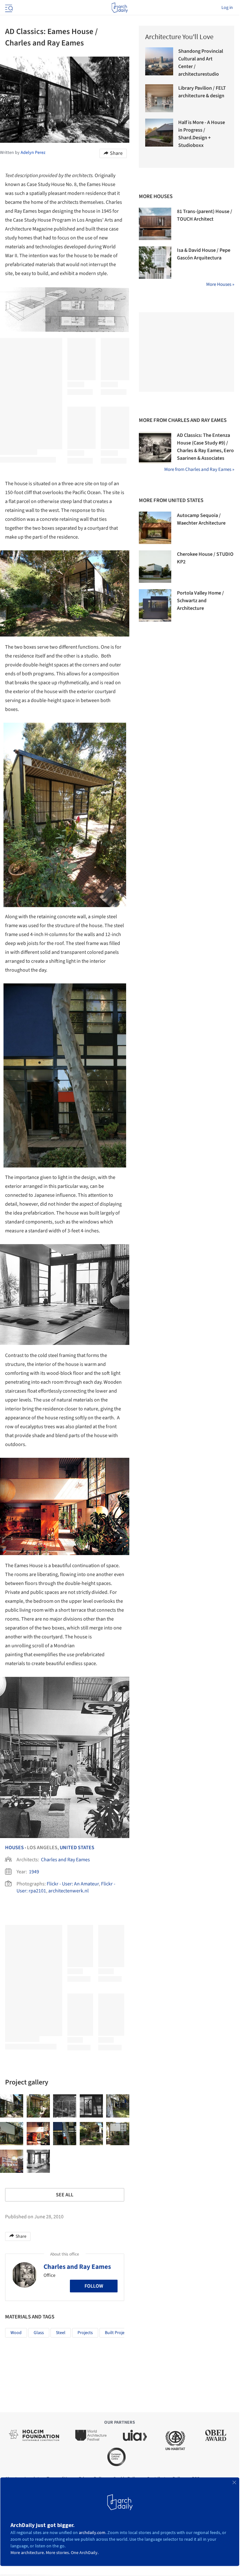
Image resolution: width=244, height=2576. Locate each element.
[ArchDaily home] (120, 8)
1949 (34, 1872)
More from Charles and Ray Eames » (199, 469)
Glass (39, 2333)
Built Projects (117, 2333)
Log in (227, 8)
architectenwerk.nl (68, 1891)
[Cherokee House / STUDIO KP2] (155, 567)
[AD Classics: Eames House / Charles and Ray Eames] (12, 2106)
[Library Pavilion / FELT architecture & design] (159, 98)
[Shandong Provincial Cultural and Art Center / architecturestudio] (159, 61)
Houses (14, 1848)
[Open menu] (8, 8)
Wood (16, 2333)
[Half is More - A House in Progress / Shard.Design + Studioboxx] (159, 133)
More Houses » (220, 284)
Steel (61, 2333)
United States (77, 1848)
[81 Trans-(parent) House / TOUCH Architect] (155, 224)
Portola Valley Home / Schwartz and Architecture (200, 601)
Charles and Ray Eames (65, 1860)
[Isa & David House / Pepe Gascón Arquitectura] (155, 263)
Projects (85, 2333)
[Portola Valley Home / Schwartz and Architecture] (155, 605)
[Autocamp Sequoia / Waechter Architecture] (155, 528)
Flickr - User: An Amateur (73, 1884)
